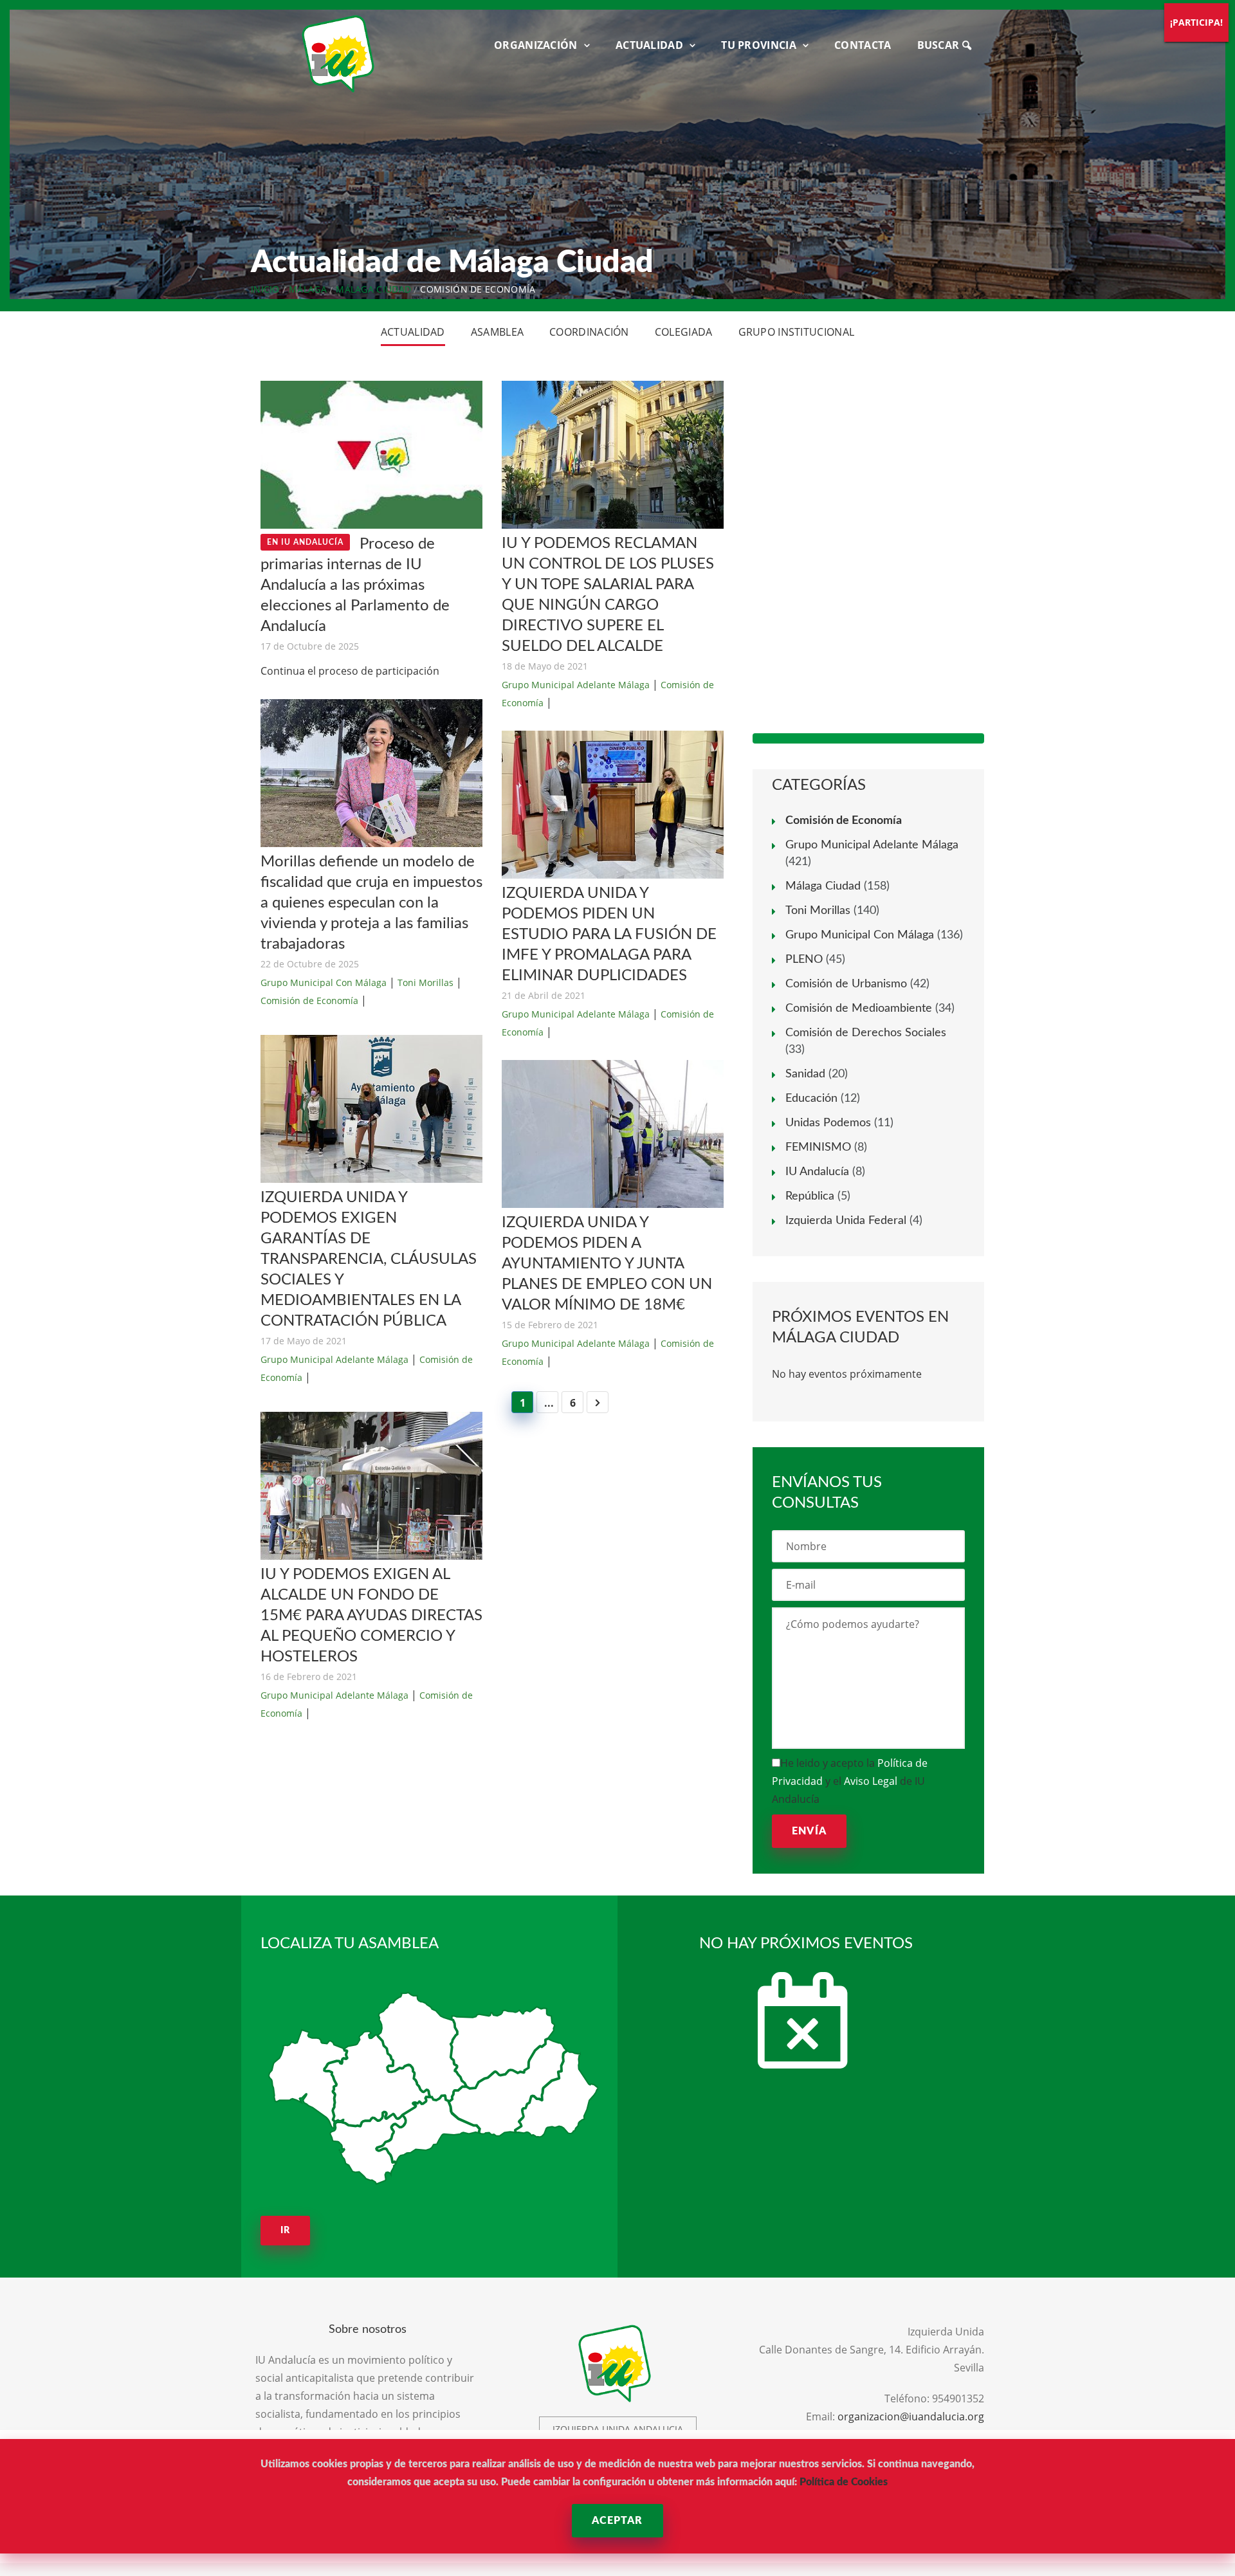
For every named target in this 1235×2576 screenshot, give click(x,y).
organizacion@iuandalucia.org (911, 2416)
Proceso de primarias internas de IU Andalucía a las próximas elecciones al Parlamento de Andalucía (355, 585)
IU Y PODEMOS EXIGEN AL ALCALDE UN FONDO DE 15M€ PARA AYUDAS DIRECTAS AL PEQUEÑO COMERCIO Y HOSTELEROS (371, 1616)
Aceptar (617, 2521)
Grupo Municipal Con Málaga (324, 982)
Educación (811, 1099)
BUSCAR (940, 45)
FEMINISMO (818, 1147)
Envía (809, 1831)
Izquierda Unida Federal (846, 1221)
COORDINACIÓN (589, 332)
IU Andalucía (817, 1172)
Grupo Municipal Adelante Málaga (334, 1359)
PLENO (804, 960)
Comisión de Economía (309, 1000)
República (810, 1196)
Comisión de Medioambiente (859, 1009)
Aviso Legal (871, 1781)
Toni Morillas (425, 982)
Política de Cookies (844, 2482)
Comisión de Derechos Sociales (866, 1033)
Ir (285, 2231)
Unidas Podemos (828, 1123)
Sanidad (805, 1074)
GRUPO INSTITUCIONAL (797, 332)
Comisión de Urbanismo (846, 984)
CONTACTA (863, 45)
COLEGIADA (684, 332)
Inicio (265, 289)
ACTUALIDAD (649, 45)
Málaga (308, 289)
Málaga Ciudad (373, 289)
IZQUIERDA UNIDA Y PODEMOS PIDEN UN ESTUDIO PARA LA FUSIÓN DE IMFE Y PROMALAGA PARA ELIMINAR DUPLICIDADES (609, 935)
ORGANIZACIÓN (536, 45)
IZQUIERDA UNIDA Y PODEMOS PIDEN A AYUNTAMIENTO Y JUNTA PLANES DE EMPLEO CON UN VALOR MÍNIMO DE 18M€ (607, 1264)
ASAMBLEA (497, 332)
